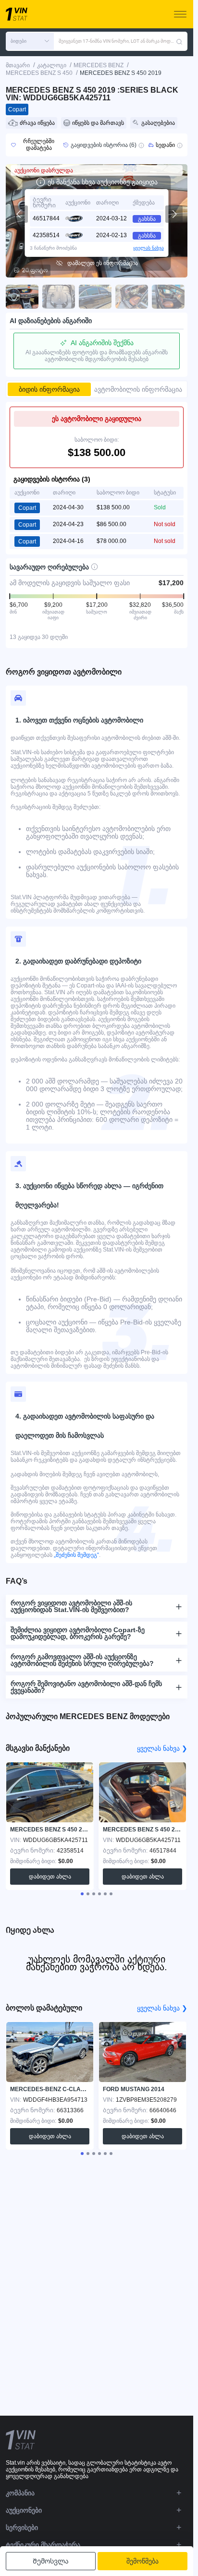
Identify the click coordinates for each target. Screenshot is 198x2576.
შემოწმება (142, 2561)
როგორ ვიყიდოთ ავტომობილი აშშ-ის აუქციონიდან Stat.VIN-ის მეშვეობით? (71, 1606)
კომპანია (20, 2493)
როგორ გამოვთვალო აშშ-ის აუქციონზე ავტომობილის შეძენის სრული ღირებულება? (82, 1660)
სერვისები (22, 2528)
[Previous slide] (19, 214)
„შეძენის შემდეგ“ (76, 1555)
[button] (30, 41)
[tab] (82, 1894)
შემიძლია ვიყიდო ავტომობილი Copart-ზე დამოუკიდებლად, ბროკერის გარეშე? (78, 1633)
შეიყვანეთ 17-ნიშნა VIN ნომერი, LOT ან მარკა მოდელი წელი (117, 41)
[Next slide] (174, 214)
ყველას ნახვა (148, 248)
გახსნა (147, 219)
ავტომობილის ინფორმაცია (138, 389)
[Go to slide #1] (22, 297)
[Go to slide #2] (59, 297)
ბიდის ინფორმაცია (49, 389)
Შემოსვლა (51, 2561)
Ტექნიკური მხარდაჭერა (43, 2545)
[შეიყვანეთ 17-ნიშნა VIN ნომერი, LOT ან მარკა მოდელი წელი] (179, 41)
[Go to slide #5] (168, 297)
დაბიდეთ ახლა (50, 1877)
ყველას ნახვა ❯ (162, 1748)
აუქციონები (24, 2510)
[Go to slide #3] (95, 297)
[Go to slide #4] (132, 297)
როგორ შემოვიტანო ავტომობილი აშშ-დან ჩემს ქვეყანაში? (86, 1687)
